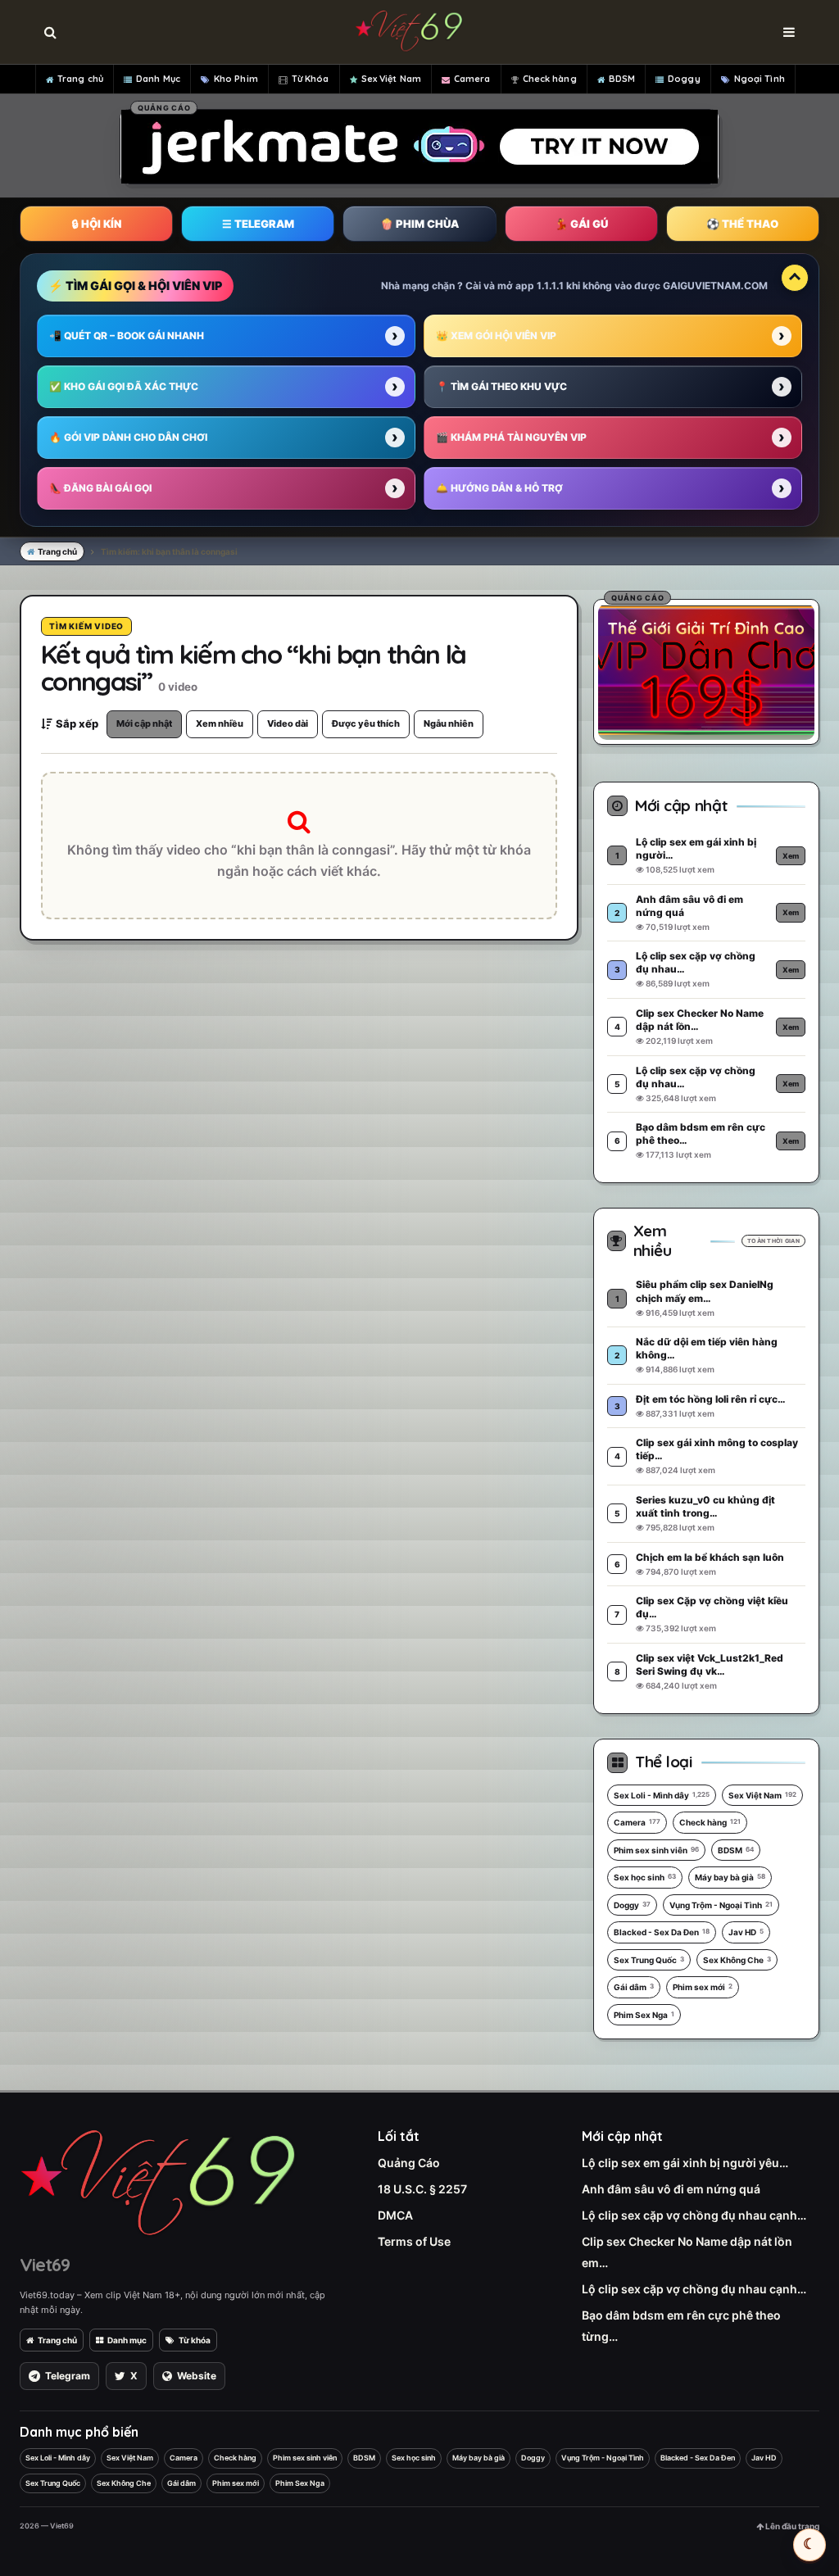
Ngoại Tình (760, 79)
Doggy (684, 79)
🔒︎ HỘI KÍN (97, 224)
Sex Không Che (737, 1960)
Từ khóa (195, 2340)
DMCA (395, 2215)
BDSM (622, 79)
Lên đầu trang (791, 2526)
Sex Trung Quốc (649, 1960)
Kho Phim (236, 79)
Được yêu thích (366, 723)
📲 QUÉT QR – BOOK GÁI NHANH (127, 336)
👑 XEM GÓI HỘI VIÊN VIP (496, 336)
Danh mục (127, 2340)
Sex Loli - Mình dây (662, 1795)
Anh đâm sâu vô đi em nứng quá (671, 2189)
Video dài (288, 723)
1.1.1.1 (550, 286)
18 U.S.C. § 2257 (422, 2189)
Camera (472, 79)
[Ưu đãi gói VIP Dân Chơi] (706, 669)
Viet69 (45, 2265)
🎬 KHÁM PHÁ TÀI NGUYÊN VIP (511, 437)
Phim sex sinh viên (656, 1850)
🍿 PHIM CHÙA (419, 224)
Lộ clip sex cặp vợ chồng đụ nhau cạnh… (694, 2215)
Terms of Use (414, 2241)
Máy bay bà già (730, 1877)
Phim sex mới (703, 1987)
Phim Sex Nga (644, 2015)
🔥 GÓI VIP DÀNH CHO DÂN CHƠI (128, 437)
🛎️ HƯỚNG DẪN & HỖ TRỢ (499, 488)
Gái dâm (634, 1987)
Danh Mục (158, 79)
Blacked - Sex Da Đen (662, 1932)
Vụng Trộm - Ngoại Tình (721, 1905)
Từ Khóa (311, 79)
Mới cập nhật (144, 723)
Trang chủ (80, 79)
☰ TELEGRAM (258, 224)
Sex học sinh (645, 1877)
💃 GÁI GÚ (581, 224)
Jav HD (746, 1932)
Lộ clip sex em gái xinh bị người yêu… (685, 2163)
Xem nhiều (220, 723)
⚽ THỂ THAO (742, 224)
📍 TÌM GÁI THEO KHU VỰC (501, 386)
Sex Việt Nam (391, 79)
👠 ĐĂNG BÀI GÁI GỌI (100, 488)
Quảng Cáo (409, 2163)
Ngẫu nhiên (449, 723)
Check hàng (550, 79)
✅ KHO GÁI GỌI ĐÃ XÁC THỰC (124, 386)
